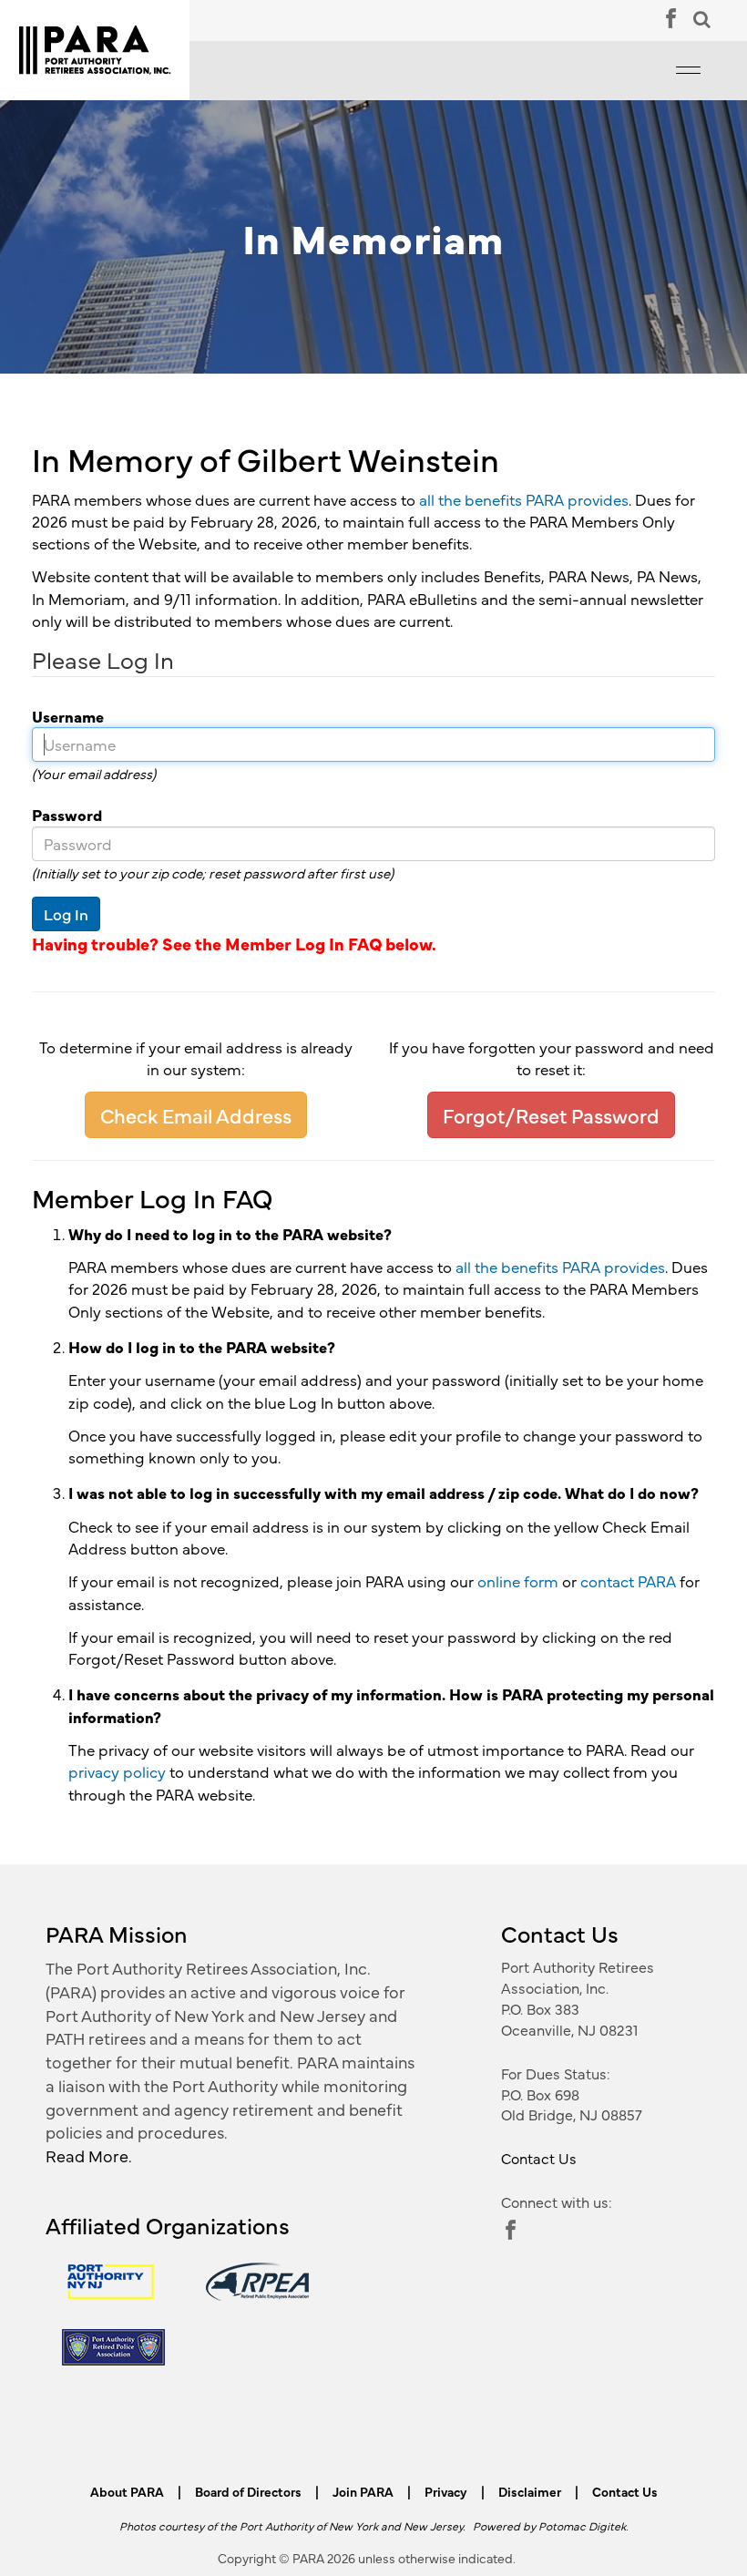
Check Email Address (196, 1115)
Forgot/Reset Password (551, 1115)
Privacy (446, 2491)
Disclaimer (530, 2491)
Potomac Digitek (582, 2525)
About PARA (127, 2491)
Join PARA (363, 2491)
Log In (66, 914)
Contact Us (539, 2158)
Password (60, 815)
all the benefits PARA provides (524, 499)
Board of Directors (248, 2491)
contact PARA (628, 1581)
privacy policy (117, 1771)
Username (61, 716)
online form (518, 1581)
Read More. (89, 2155)
